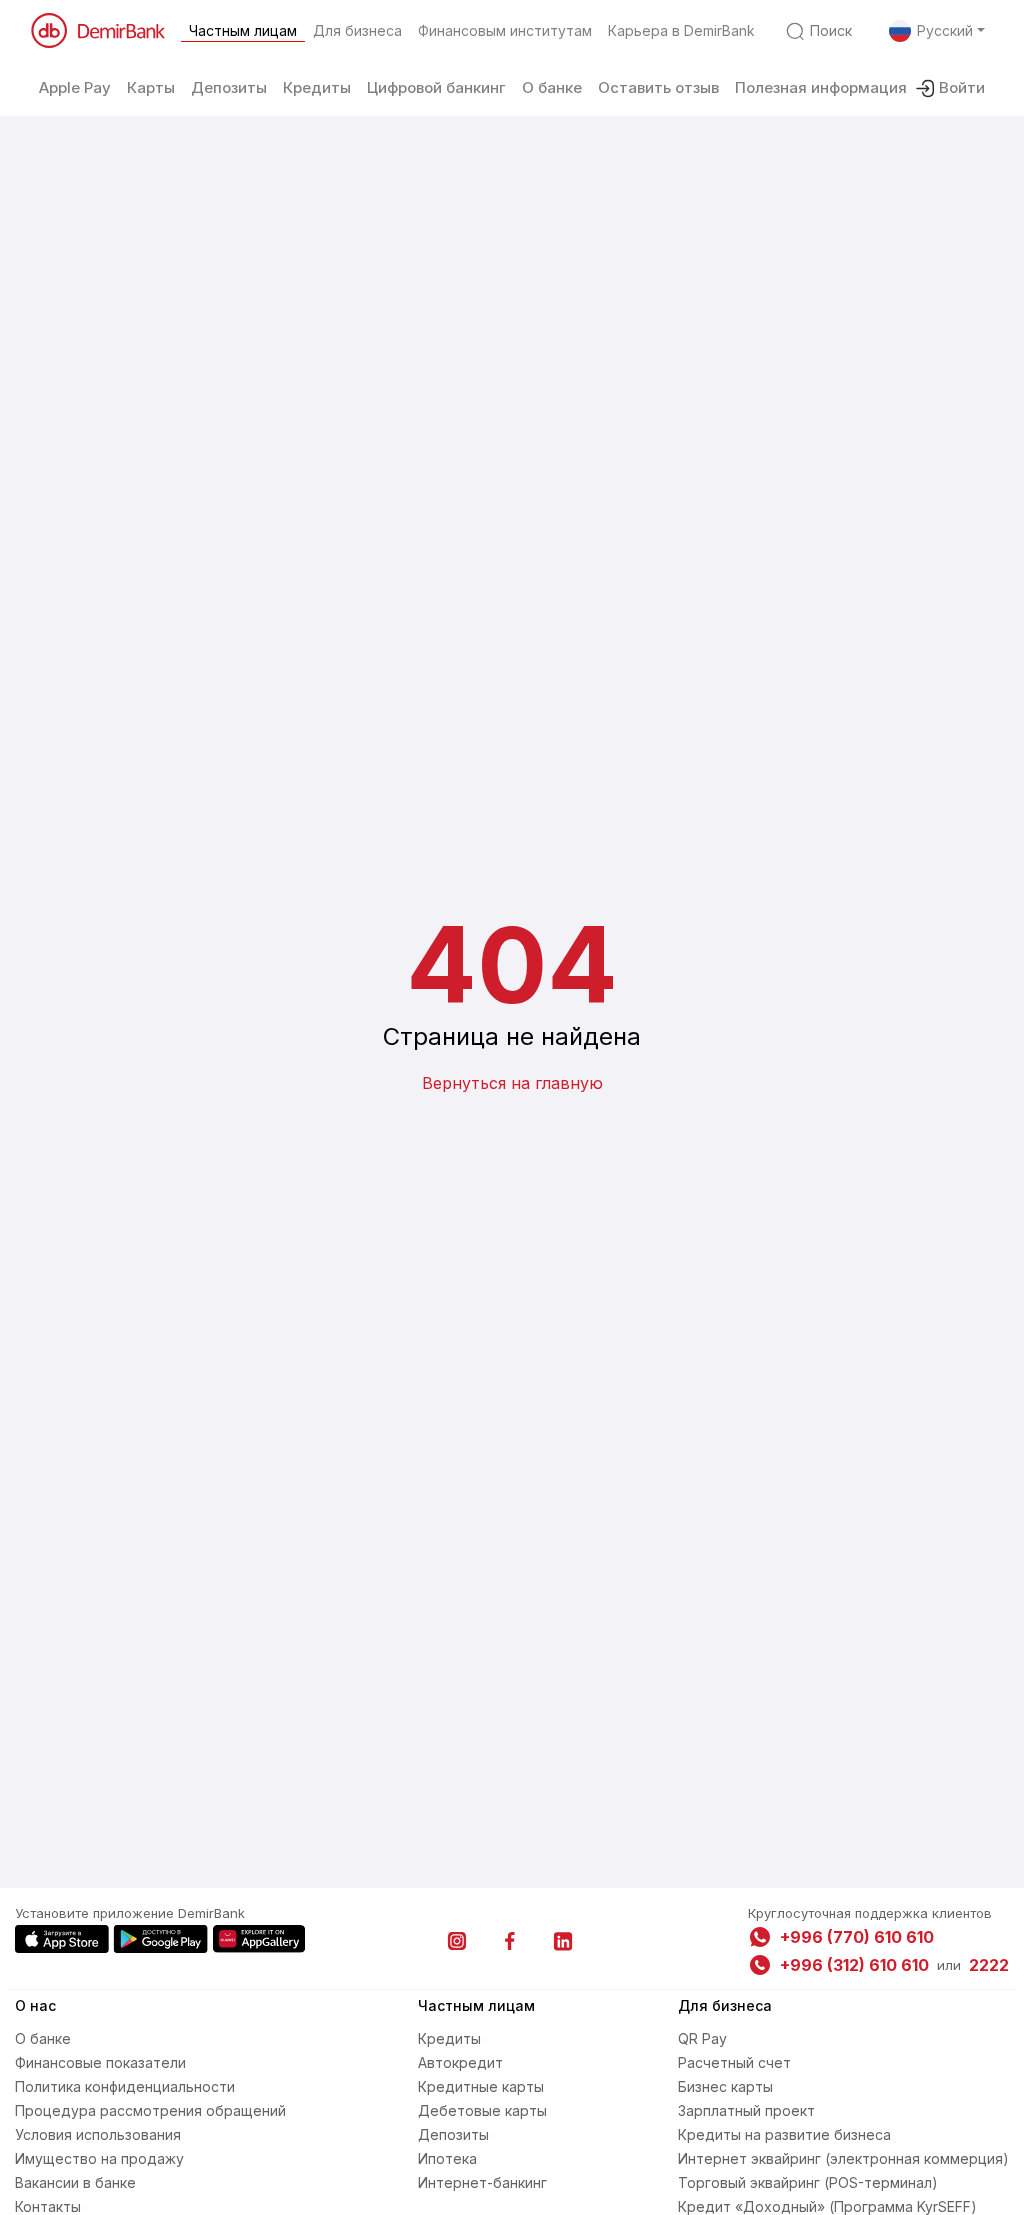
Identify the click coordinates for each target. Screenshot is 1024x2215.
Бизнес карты (725, 2086)
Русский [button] (945, 30)
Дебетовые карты (482, 2110)
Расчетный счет (734, 2062)
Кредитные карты (481, 2086)
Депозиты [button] (229, 87)
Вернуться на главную (512, 1083)
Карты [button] (151, 87)
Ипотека (447, 2158)
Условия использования (98, 2134)
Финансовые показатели (100, 2062)
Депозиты (453, 2134)
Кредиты (449, 2038)
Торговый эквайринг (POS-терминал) (808, 2182)
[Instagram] (457, 1941)
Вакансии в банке (75, 2182)
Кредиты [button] (317, 87)
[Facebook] (510, 1941)
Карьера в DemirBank (681, 30)
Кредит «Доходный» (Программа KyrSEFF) (827, 2206)
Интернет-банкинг (482, 2182)
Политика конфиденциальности (125, 2086)
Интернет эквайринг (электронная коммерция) (843, 2158)
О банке (552, 87)
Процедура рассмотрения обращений (150, 2110)
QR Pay (702, 2038)
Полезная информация (821, 87)
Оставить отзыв (658, 87)
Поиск (831, 30)
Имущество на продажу (99, 2158)
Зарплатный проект (746, 2110)
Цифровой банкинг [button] (436, 87)
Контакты (48, 2206)
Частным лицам (243, 30)
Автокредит (460, 2062)
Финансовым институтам (505, 30)
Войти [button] (962, 87)
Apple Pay (75, 87)
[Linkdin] (563, 1941)
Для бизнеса (357, 30)
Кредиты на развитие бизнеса (784, 2134)
